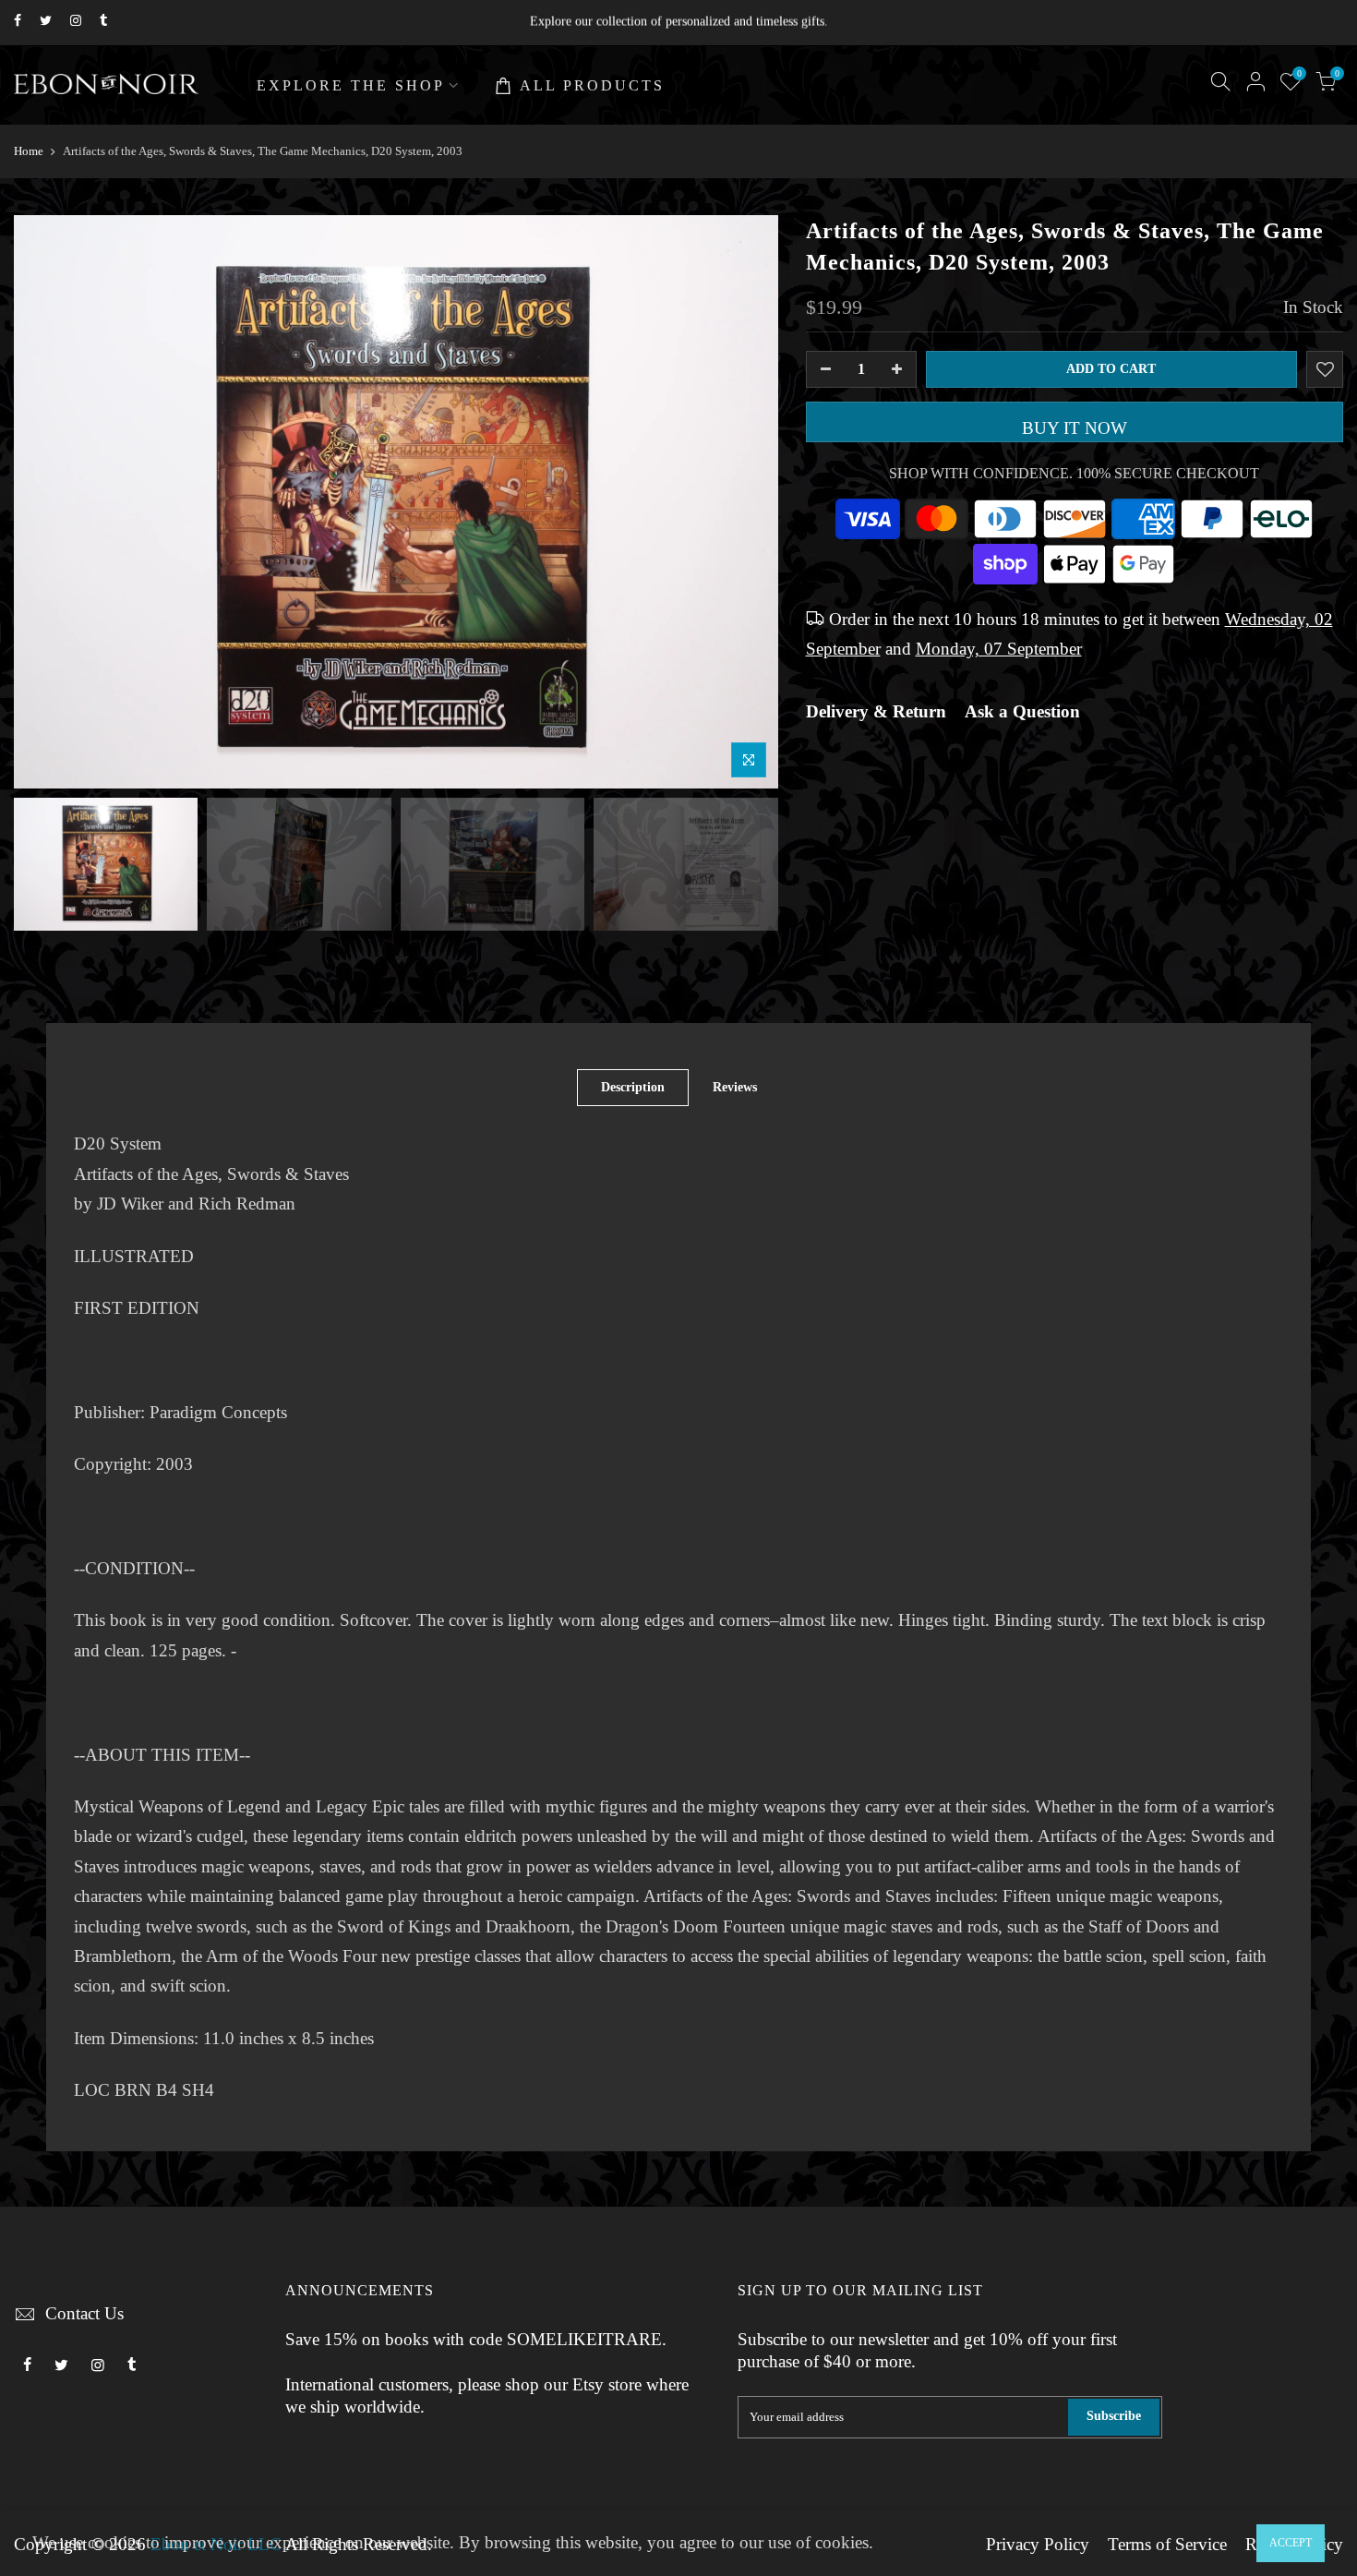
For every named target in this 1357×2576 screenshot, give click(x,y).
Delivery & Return (876, 712)
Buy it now (1075, 428)
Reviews (735, 1087)
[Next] (746, 502)
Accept (1291, 2543)
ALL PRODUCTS (592, 85)
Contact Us (84, 2314)
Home (29, 151)
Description (633, 1087)
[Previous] (46, 502)
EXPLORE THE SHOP (351, 85)
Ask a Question (1022, 712)
